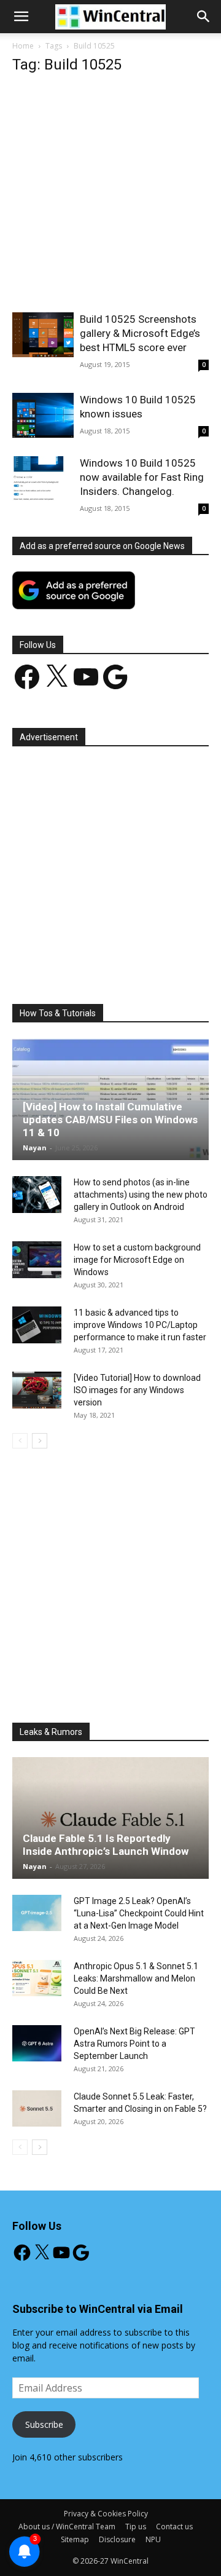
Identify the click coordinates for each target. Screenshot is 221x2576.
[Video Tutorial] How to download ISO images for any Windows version (137, 1390)
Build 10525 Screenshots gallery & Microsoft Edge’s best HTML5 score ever (140, 333)
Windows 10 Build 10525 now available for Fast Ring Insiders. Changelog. (142, 477)
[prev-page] (20, 1441)
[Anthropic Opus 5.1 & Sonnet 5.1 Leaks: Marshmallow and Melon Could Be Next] (37, 1978)
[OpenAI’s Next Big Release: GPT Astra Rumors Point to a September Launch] (37, 2044)
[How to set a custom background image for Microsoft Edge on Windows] (37, 1260)
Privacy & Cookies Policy (106, 2514)
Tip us (136, 2527)
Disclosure (117, 2539)
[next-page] (40, 1441)
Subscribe (44, 2424)
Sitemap (75, 2539)
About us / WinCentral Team (67, 2527)
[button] (204, 17)
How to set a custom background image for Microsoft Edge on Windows (137, 1260)
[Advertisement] (110, 197)
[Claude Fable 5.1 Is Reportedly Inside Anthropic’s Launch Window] (110, 1818)
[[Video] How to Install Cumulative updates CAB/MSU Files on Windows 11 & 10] (110, 1099)
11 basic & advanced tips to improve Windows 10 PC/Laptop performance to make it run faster (140, 1325)
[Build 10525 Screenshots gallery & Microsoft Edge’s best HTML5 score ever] (43, 335)
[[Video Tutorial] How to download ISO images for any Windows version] (37, 1390)
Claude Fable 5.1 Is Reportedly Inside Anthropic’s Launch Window (106, 1845)
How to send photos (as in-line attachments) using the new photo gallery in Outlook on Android (141, 1195)
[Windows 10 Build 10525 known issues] (43, 415)
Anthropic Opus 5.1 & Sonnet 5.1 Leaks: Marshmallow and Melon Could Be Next (136, 1978)
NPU (153, 2539)
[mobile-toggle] (21, 17)
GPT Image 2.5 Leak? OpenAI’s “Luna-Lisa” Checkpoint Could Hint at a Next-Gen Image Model (139, 1913)
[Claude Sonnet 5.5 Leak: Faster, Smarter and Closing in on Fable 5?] (37, 2109)
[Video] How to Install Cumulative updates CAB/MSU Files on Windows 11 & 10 (110, 1120)
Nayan (35, 1148)
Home (23, 46)
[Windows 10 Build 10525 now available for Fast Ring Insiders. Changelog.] (43, 479)
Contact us (174, 2527)
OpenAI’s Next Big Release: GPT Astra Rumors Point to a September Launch (134, 2044)
